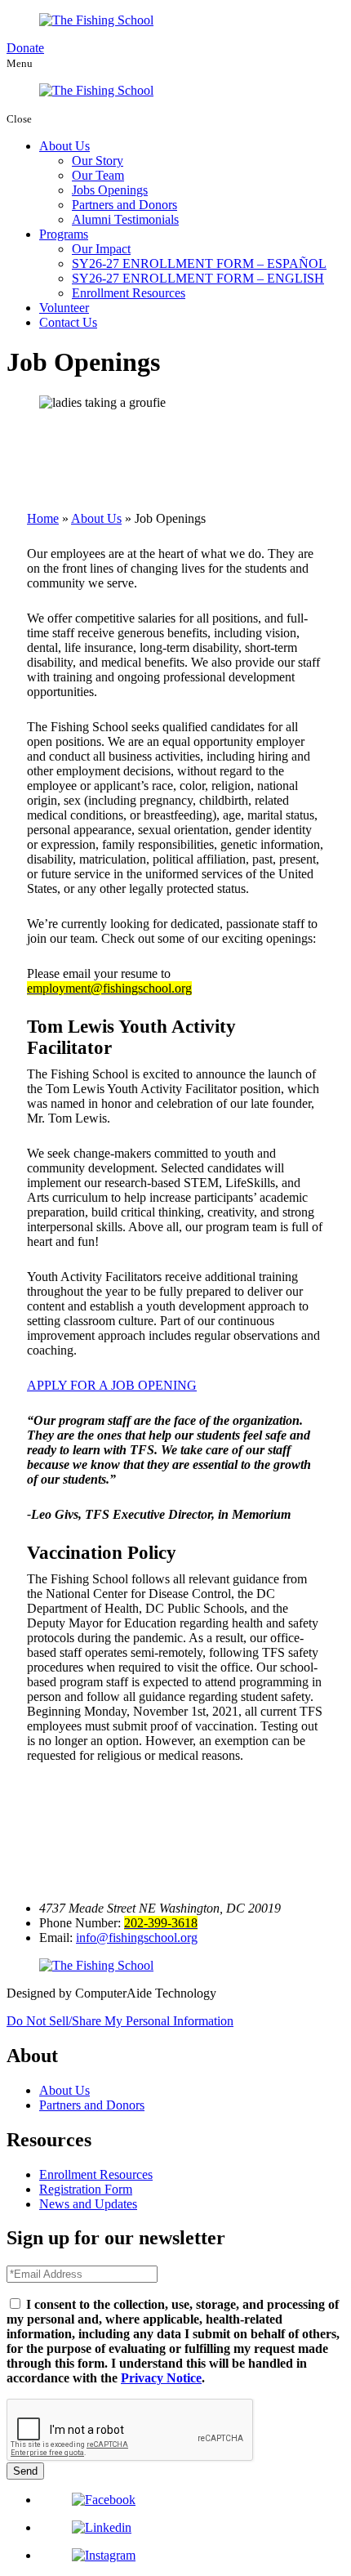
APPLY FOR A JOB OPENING (112, 1385)
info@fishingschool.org (137, 1938)
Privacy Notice (161, 2378)
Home (43, 518)
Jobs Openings (110, 190)
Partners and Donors (124, 205)
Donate (25, 48)
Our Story (98, 161)
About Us (64, 146)
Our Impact (101, 249)
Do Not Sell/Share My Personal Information (120, 2021)
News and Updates (88, 2204)
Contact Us (68, 322)
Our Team (98, 175)
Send (25, 2471)
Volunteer (64, 308)
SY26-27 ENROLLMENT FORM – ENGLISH (198, 278)
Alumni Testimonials (125, 219)
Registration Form (86, 2189)
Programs (64, 234)
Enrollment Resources (129, 293)
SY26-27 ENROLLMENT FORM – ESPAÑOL (199, 263)
